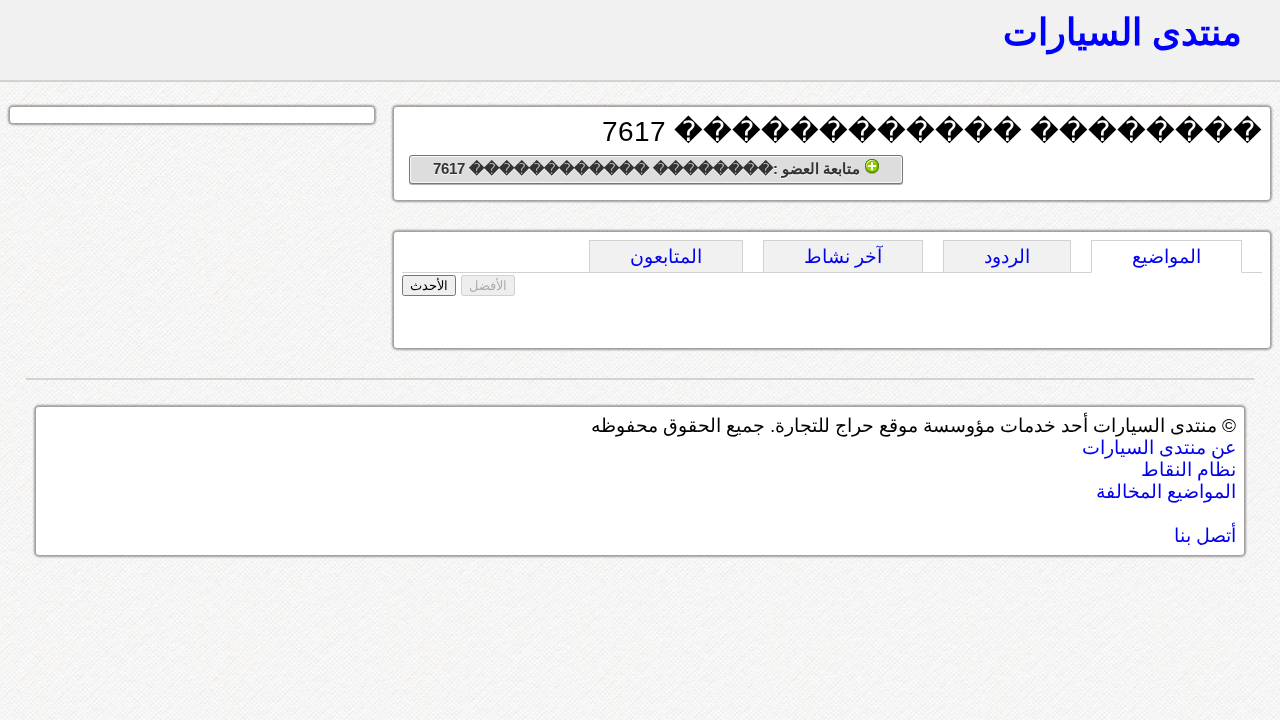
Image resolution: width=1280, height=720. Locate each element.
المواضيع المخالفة (1166, 491)
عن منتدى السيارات (1159, 447)
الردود (1007, 256)
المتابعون (666, 256)
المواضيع (1166, 256)
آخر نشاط (843, 256)
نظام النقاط (1188, 469)
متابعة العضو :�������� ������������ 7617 (648, 168)
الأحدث (429, 285)
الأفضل (488, 285)
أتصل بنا (1205, 535)
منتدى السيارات (1122, 32)
